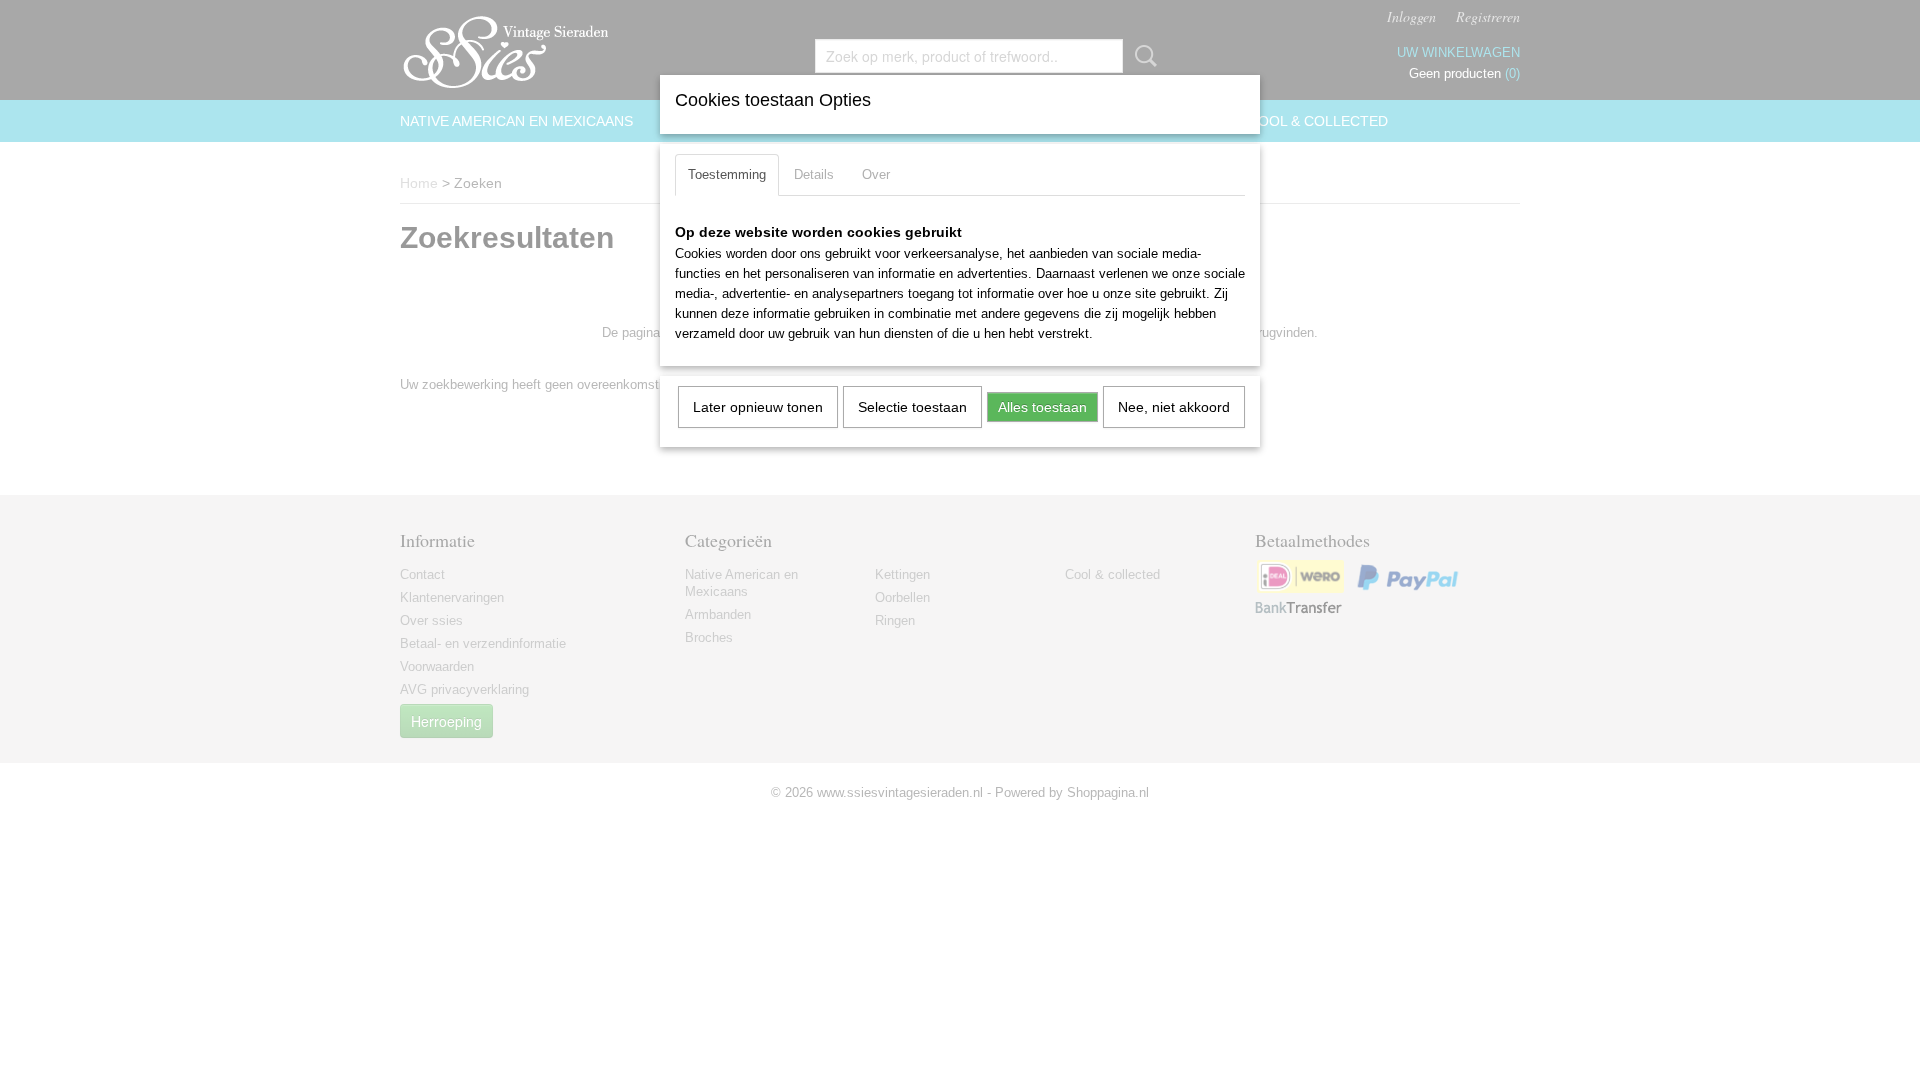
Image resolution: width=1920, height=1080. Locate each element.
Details (814, 174)
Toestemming (727, 174)
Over (876, 174)
